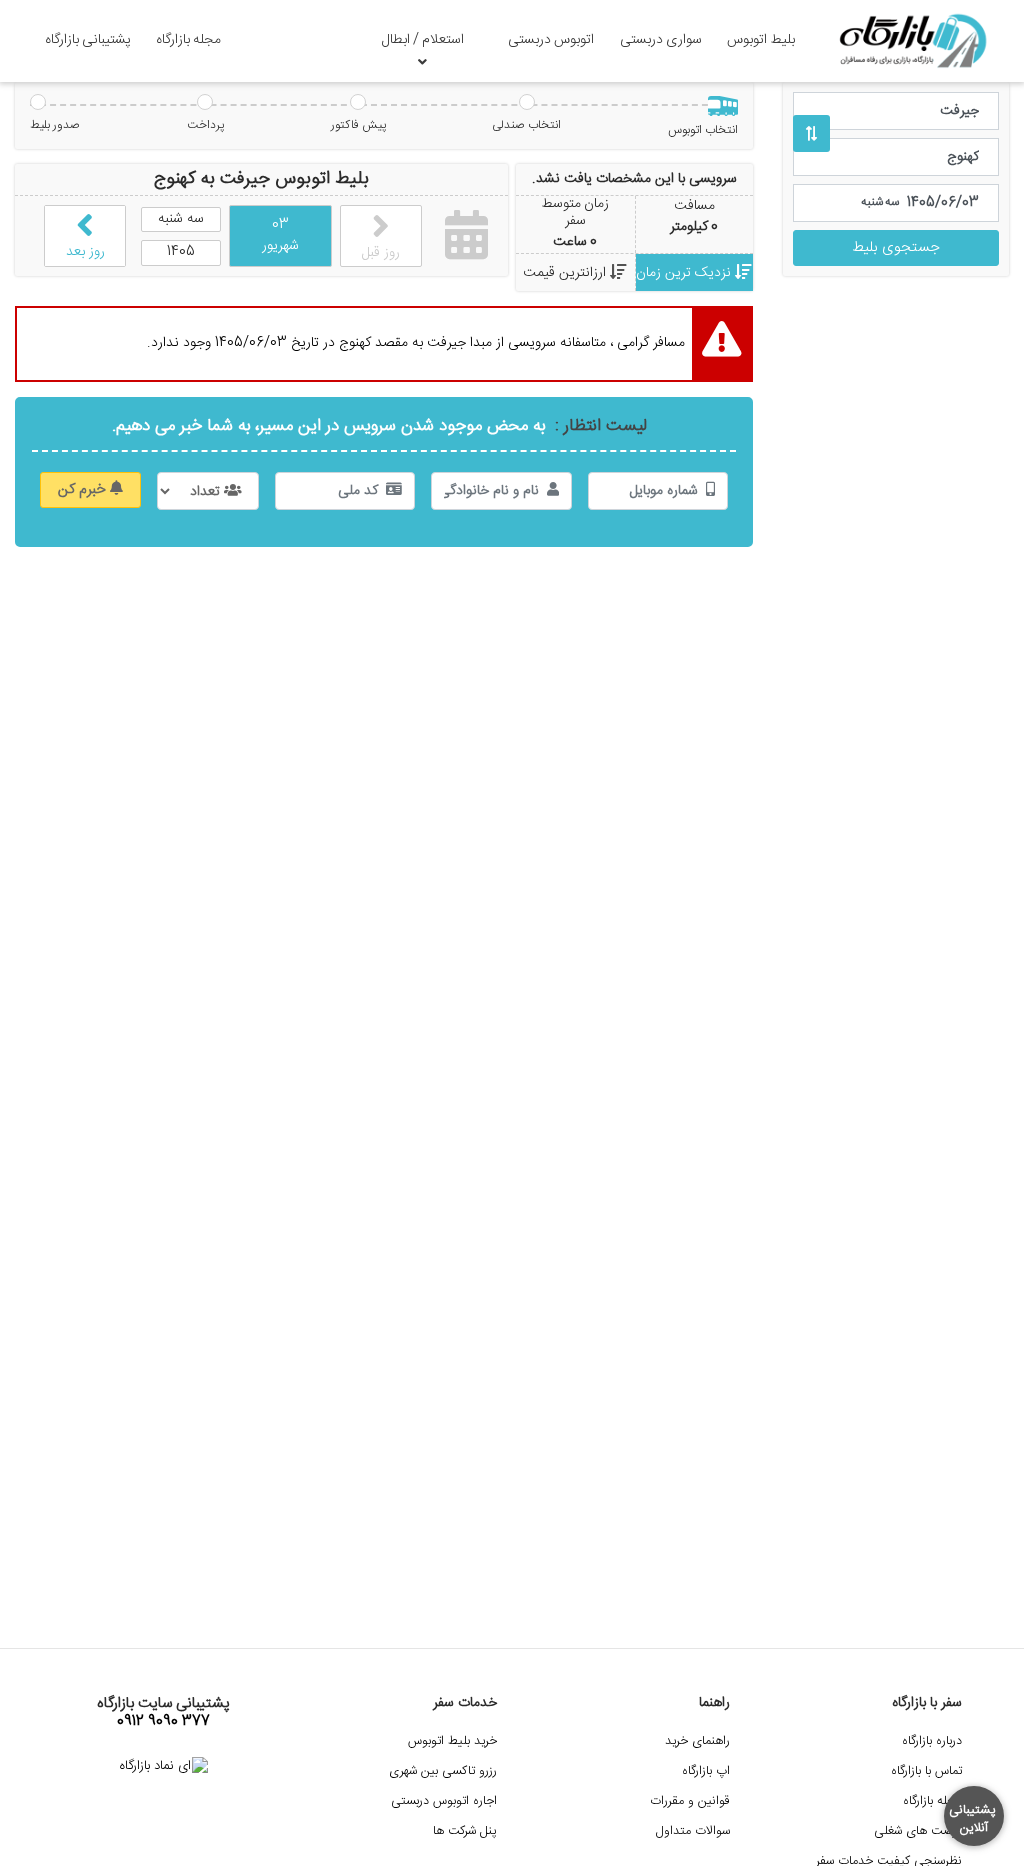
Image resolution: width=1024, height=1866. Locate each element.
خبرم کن (84, 490)
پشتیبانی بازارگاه (88, 40)
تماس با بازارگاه (926, 1771)
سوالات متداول (693, 1831)
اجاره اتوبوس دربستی (444, 1801)
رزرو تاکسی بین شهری (443, 1771)
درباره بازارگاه (932, 1741)
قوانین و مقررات (690, 1801)
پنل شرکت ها (465, 1831)
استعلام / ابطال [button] (423, 40)
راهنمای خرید (697, 1741)
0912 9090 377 (163, 1722)
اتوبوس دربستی (551, 40)
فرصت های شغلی (918, 1831)
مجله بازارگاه (188, 40)
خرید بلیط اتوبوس (452, 1741)
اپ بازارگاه (706, 1771)
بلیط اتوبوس (761, 40)
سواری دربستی (661, 40)
